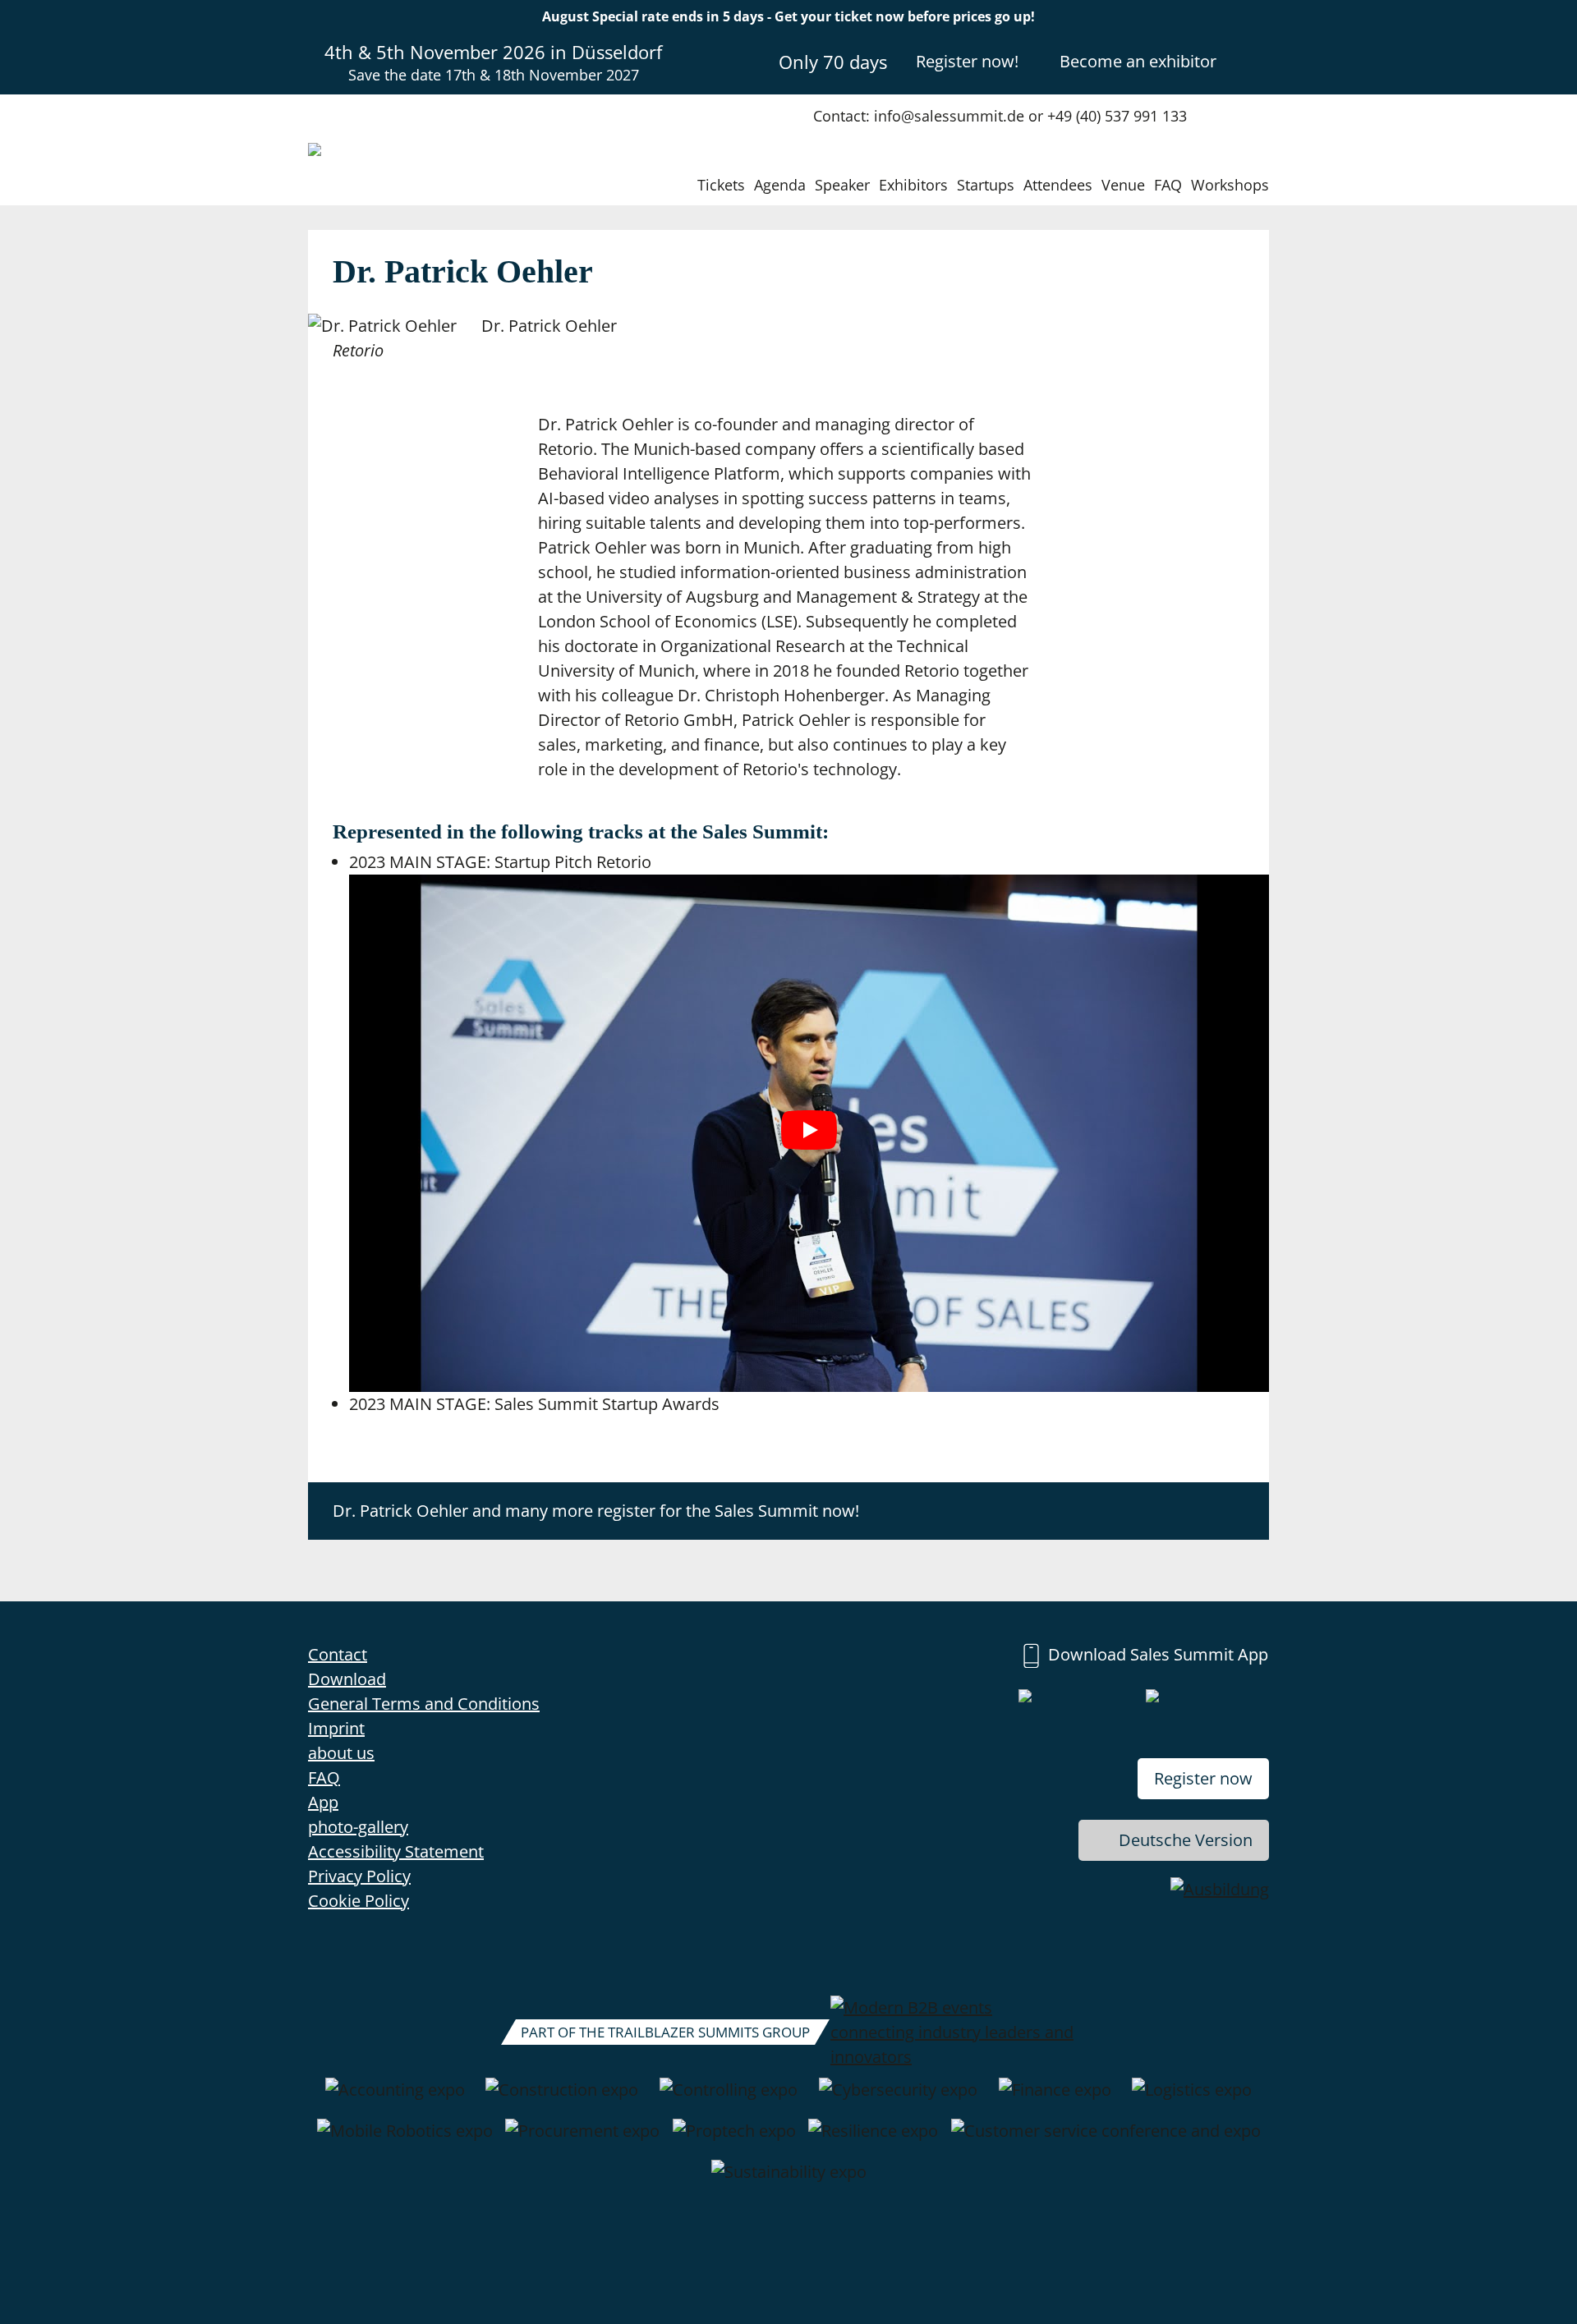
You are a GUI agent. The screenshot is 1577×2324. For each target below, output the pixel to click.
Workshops (1230, 185)
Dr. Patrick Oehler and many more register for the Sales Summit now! (596, 1511)
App (323, 1802)
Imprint (336, 1728)
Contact (338, 1654)
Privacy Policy (359, 1876)
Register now (1203, 1778)
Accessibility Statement (396, 1851)
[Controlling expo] (729, 2098)
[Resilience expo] (873, 2139)
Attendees (1058, 185)
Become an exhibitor (1138, 61)
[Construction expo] (562, 2098)
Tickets (721, 185)
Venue (1123, 185)
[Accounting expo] (395, 2098)
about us (341, 1753)
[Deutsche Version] (1255, 61)
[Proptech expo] (734, 2139)
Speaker (842, 185)
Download (347, 1679)
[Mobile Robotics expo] (405, 2139)
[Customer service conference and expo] (1106, 2139)
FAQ (1168, 185)
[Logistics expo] (1192, 2098)
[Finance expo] (1055, 2098)
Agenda (780, 185)
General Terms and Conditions (424, 1704)
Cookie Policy (359, 1901)
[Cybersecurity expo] (898, 2098)
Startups (986, 185)
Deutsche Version (1186, 1840)
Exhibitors (913, 185)
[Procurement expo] (582, 2139)
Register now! (967, 61)
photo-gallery (358, 1827)
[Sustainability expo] (789, 2180)
